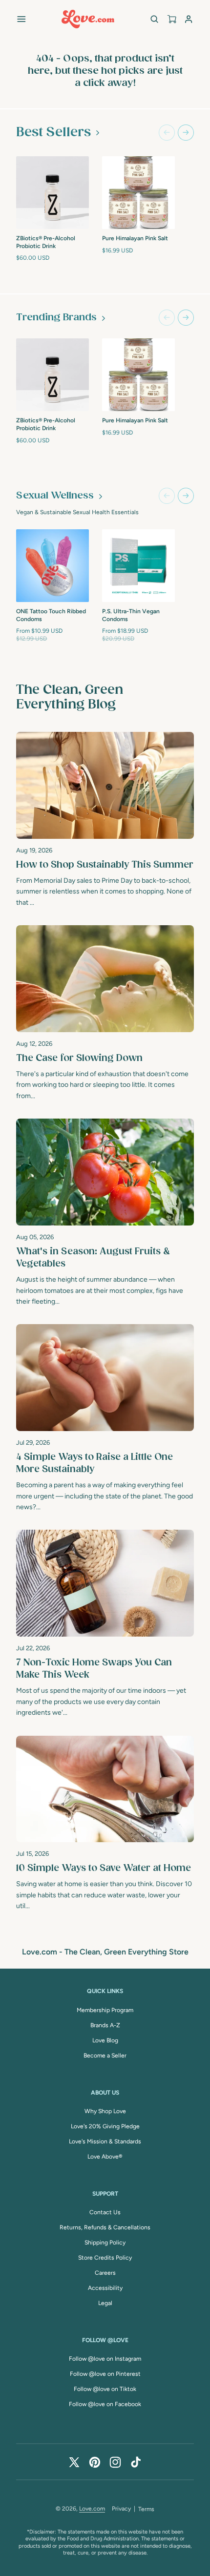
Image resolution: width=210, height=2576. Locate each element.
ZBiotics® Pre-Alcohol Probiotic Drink (46, 242)
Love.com (92, 2509)
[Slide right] (186, 133)
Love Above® (105, 2157)
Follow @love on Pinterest (105, 2374)
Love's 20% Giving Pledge (105, 2126)
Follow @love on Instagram (105, 2359)
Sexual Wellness (55, 496)
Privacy (121, 2509)
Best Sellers (53, 132)
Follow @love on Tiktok (105, 2389)
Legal (105, 2303)
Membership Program (105, 2010)
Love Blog (105, 2040)
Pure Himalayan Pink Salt (135, 238)
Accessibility (105, 2288)
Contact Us (105, 2212)
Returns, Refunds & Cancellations (105, 2227)
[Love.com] (88, 19)
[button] (21, 19)
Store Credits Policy (105, 2258)
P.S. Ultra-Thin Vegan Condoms (131, 615)
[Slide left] (167, 133)
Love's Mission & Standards (105, 2141)
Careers (105, 2273)
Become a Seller (105, 2056)
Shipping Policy (105, 2243)
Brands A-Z (105, 2025)
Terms (146, 2509)
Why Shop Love (105, 2111)
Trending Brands (56, 318)
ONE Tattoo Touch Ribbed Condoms (51, 615)
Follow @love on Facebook (105, 2404)
